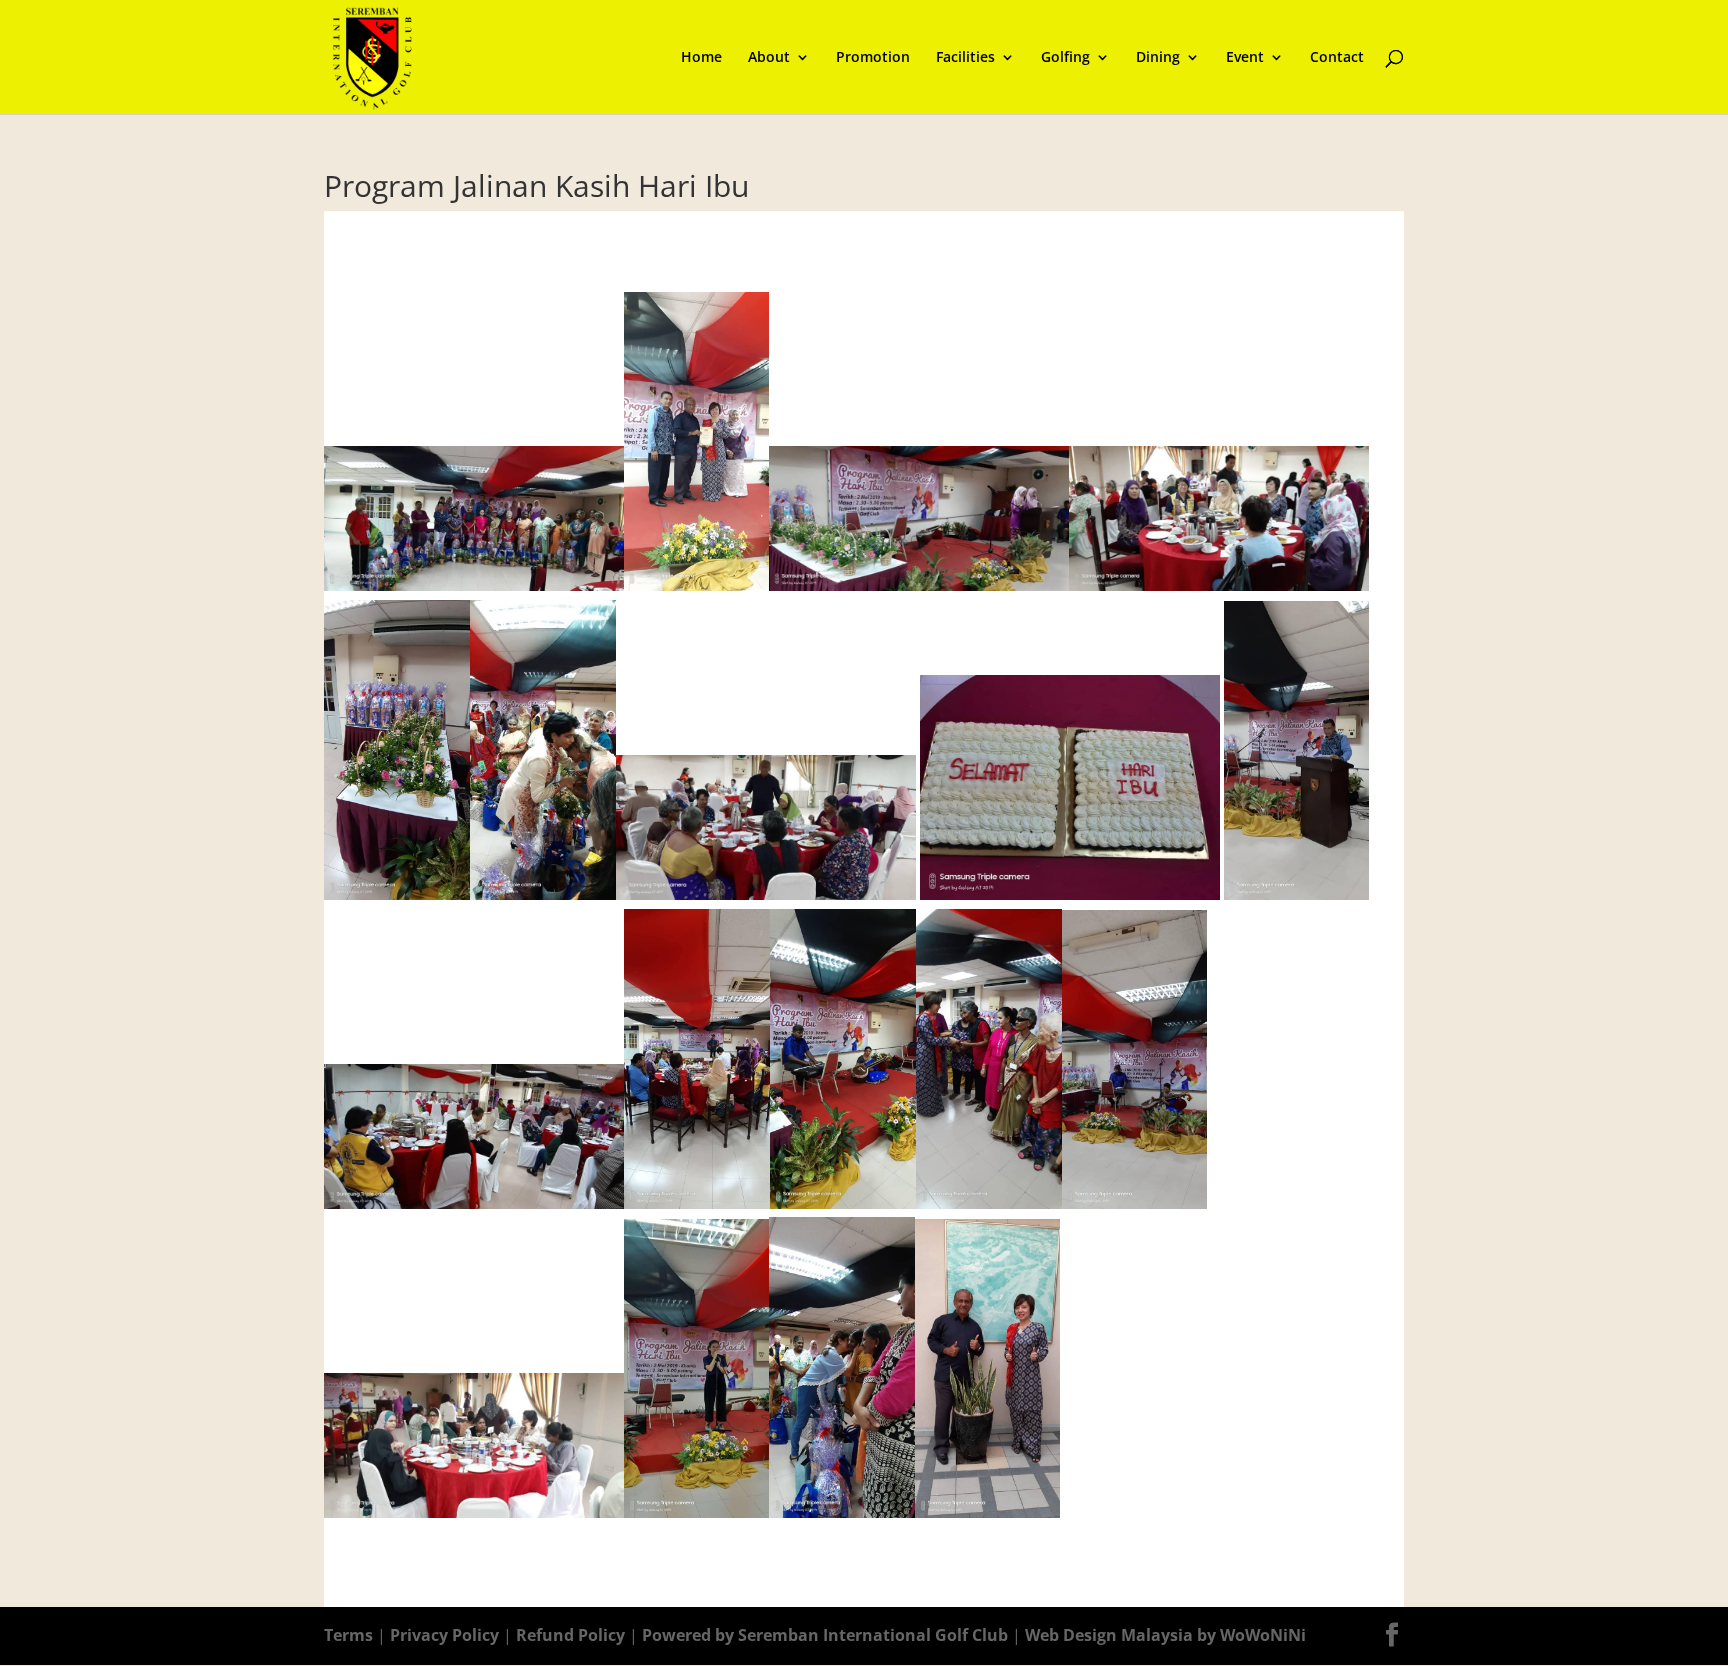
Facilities (965, 58)
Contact (1337, 58)
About (769, 58)
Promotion (873, 58)
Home (701, 58)
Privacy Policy (446, 1635)
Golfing (1065, 58)
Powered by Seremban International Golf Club (825, 1635)
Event (1245, 58)
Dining (1158, 58)
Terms (348, 1635)
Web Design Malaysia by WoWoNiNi (1165, 1635)
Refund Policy (572, 1635)
